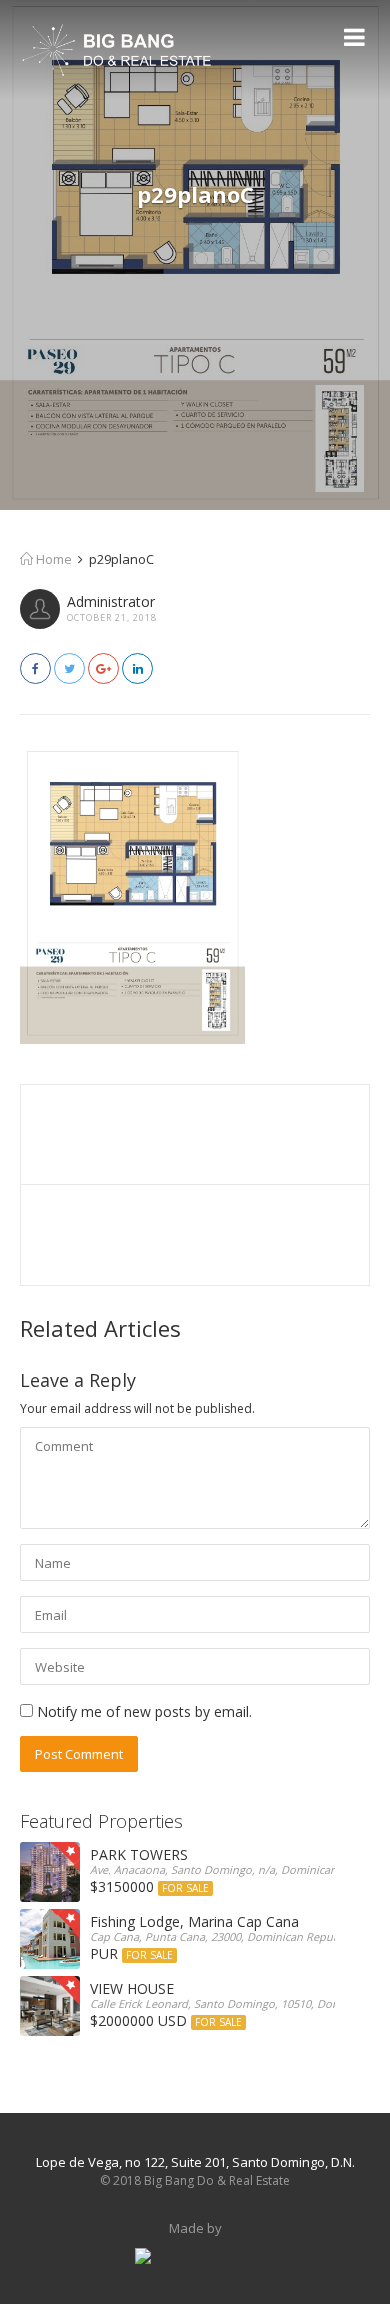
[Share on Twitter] (69, 668)
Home (52, 559)
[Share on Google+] (103, 668)
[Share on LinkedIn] (137, 668)
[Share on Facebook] (35, 668)
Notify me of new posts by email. (144, 1711)
